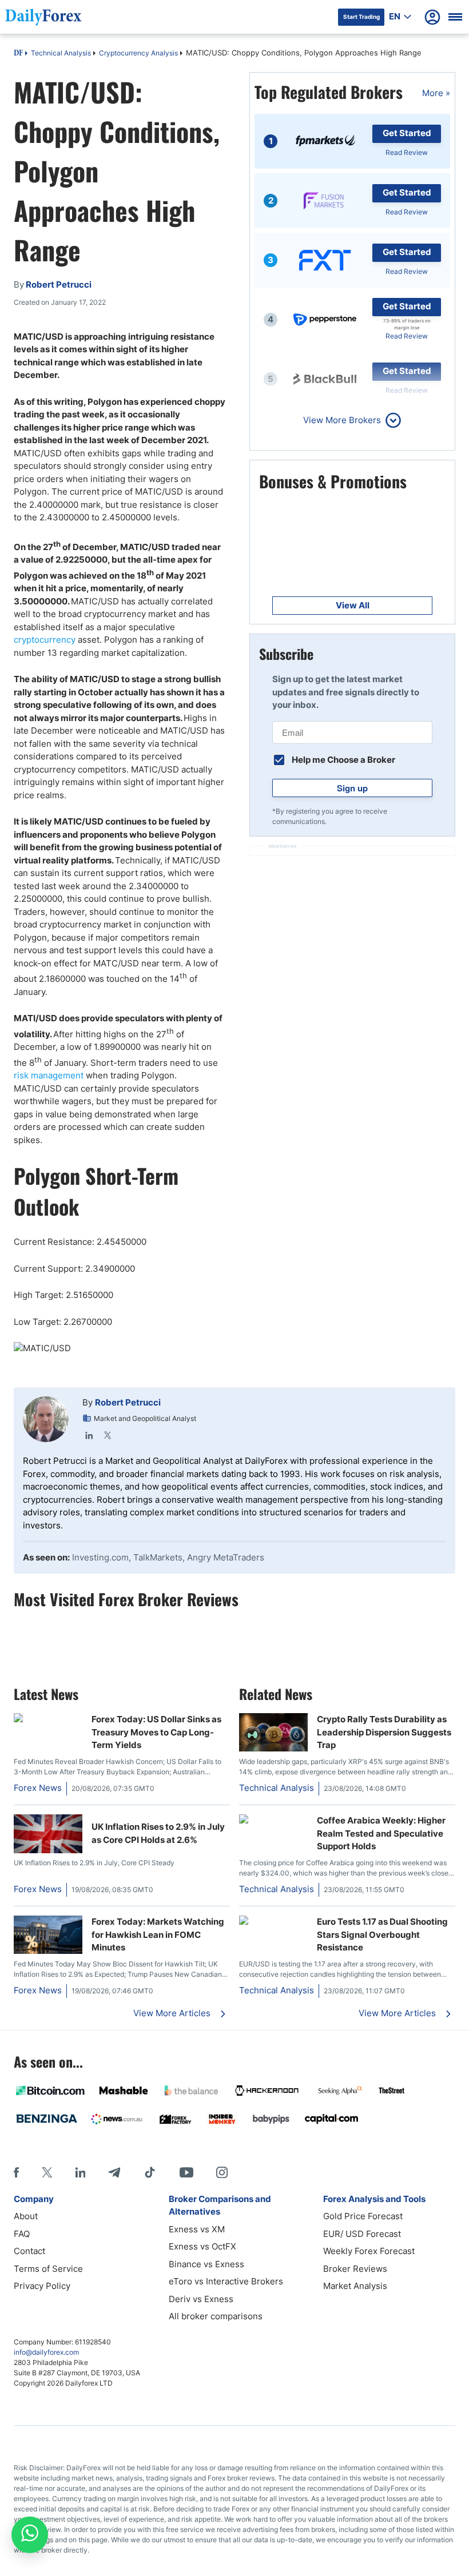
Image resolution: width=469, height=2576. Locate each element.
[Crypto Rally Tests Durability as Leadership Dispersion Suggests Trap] (273, 1748)
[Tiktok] (150, 2172)
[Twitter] (108, 1435)
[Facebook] (16, 2172)
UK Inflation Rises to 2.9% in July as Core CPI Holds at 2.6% (158, 1833)
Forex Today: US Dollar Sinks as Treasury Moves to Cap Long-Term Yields (156, 1732)
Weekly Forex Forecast (369, 2251)
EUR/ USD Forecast (362, 2234)
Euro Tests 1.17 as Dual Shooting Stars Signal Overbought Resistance (382, 1934)
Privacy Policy (42, 2286)
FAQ (22, 2234)
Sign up (352, 788)
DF (18, 54)
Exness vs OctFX (202, 2246)
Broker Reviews (355, 2269)
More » (436, 93)
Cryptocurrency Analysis (138, 53)
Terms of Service (48, 2269)
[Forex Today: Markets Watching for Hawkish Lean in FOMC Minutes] (48, 1951)
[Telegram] (114, 2172)
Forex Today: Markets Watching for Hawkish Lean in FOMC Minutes (158, 1934)
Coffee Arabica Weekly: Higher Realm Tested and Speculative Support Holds (381, 1833)
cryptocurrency (45, 640)
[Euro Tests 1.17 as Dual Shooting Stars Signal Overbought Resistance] (273, 1922)
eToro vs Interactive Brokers (226, 2281)
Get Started (407, 133)
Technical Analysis (61, 53)
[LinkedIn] (89, 1435)
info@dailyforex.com (46, 2352)
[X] (47, 2172)
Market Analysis (355, 2286)
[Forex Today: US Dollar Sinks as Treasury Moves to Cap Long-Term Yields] (48, 1719)
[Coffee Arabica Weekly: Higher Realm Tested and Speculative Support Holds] (273, 1820)
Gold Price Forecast (363, 2216)
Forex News (38, 1788)
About (26, 2216)
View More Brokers (342, 420)
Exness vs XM (197, 2229)
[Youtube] (186, 2172)
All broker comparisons (216, 2316)
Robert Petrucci (128, 1402)
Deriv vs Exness (201, 2299)
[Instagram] (222, 2172)
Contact (29, 2251)
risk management (49, 1075)
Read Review (407, 152)
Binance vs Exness (206, 2264)
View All (353, 605)
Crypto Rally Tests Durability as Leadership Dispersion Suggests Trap (384, 1732)
